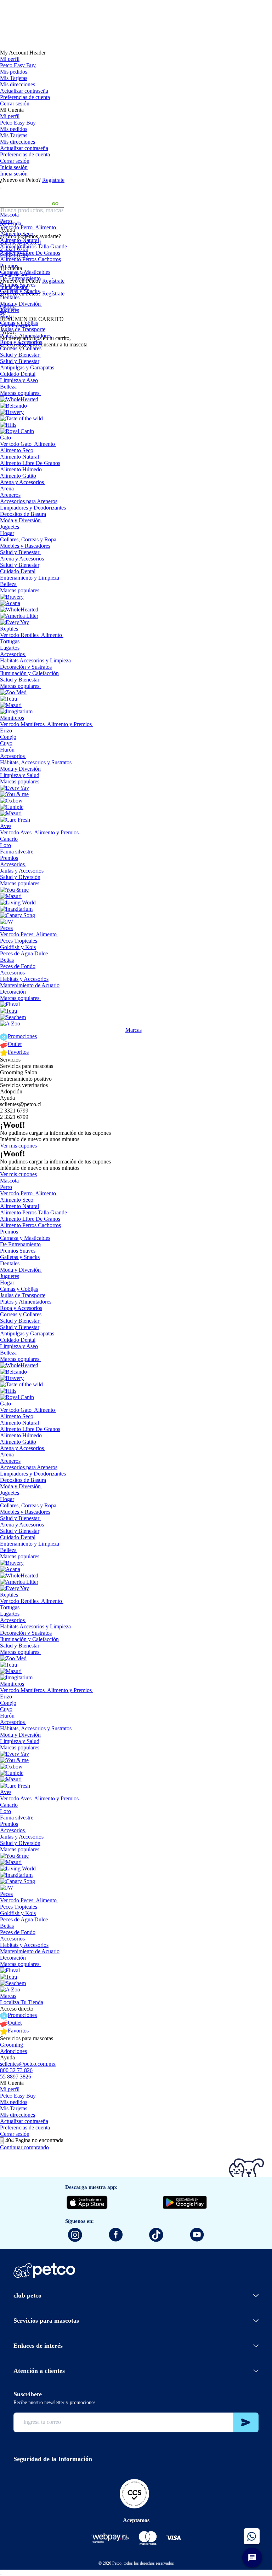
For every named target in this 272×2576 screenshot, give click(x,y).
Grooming (12, 2045)
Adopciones (13, 2051)
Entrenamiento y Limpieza (30, 578)
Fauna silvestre (17, 852)
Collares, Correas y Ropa (28, 539)
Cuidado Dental (18, 374)
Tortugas (10, 641)
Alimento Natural (19, 240)
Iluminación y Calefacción (29, 673)
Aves (6, 826)
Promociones (22, 1036)
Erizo (6, 731)
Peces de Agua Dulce (24, 953)
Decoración (13, 992)
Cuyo (6, 743)
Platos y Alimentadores (26, 336)
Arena (7, 488)
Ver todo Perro (16, 227)
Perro (6, 221)
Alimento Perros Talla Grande (33, 246)
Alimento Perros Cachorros (30, 259)
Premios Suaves (18, 285)
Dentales (10, 297)
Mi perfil (10, 59)
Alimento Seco (17, 234)
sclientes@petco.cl (21, 1104)
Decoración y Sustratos (26, 667)
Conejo (8, 737)
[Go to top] (1, 2575)
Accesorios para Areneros (29, 501)
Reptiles (9, 629)
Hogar (7, 317)
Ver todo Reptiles (19, 635)
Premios (9, 266)
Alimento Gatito (18, 476)
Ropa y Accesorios (21, 342)
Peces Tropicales (19, 941)
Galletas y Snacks (20, 291)
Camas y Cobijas (19, 323)
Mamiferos (12, 718)
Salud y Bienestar (20, 355)
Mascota (9, 215)
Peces (6, 928)
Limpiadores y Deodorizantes (33, 508)
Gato (5, 438)
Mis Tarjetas (14, 78)
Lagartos (10, 648)
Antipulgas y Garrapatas (27, 367)
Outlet (15, 1044)
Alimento (46, 227)
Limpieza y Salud (20, 775)
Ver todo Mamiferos (22, 724)
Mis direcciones (18, 84)
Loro (5, 845)
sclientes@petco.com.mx (28, 2064)
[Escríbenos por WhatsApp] (252, 2536)
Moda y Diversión (20, 304)
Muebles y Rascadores (25, 546)
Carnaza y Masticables (25, 272)
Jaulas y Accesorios (22, 871)
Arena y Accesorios (22, 482)
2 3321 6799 (14, 1111)
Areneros (10, 495)
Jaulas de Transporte (23, 329)
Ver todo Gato (16, 444)
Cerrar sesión (15, 103)
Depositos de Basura (23, 514)
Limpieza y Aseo (19, 380)
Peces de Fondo (18, 966)
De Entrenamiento (20, 278)
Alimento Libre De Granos (30, 253)
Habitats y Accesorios (24, 979)
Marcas (134, 1030)
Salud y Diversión (20, 877)
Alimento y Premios (69, 724)
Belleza (8, 387)
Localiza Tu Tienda (22, 2002)
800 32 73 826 (16, 2070)
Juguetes (10, 310)
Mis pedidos (14, 72)
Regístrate (53, 180)
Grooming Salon (19, 1072)
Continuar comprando (24, 2147)
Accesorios (12, 654)
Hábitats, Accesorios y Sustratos (36, 762)
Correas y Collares (21, 348)
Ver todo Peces (17, 934)
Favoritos (18, 1052)
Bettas (7, 960)
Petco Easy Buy (18, 65)
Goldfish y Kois (18, 947)
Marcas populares (20, 393)
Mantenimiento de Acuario (30, 985)
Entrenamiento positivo (26, 1079)
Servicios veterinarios (24, 1085)
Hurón (7, 750)
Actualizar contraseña (24, 91)
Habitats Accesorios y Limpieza (35, 660)
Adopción (11, 1091)
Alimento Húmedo (21, 469)
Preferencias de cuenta (25, 97)
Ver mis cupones (18, 1146)
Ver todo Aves (16, 832)
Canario (9, 839)
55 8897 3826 (16, 2077)
